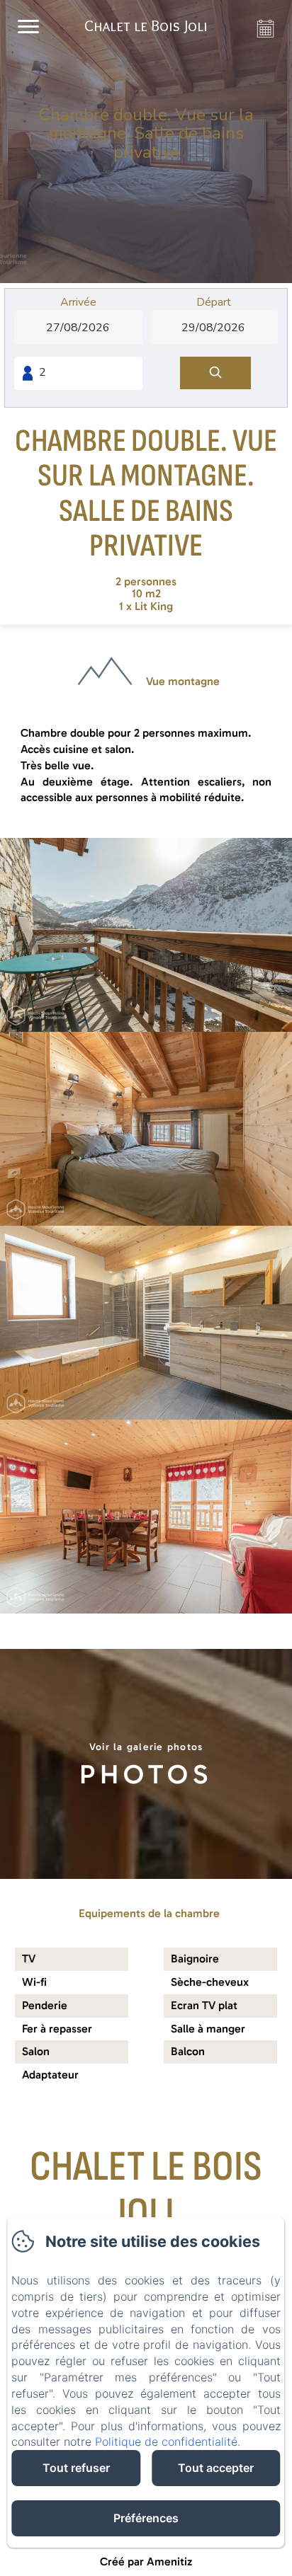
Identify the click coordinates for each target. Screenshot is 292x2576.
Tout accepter (216, 2468)
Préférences (146, 2518)
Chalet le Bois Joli (146, 2190)
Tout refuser (76, 2468)
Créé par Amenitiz (146, 2561)
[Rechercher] (215, 373)
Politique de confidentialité (166, 2442)
